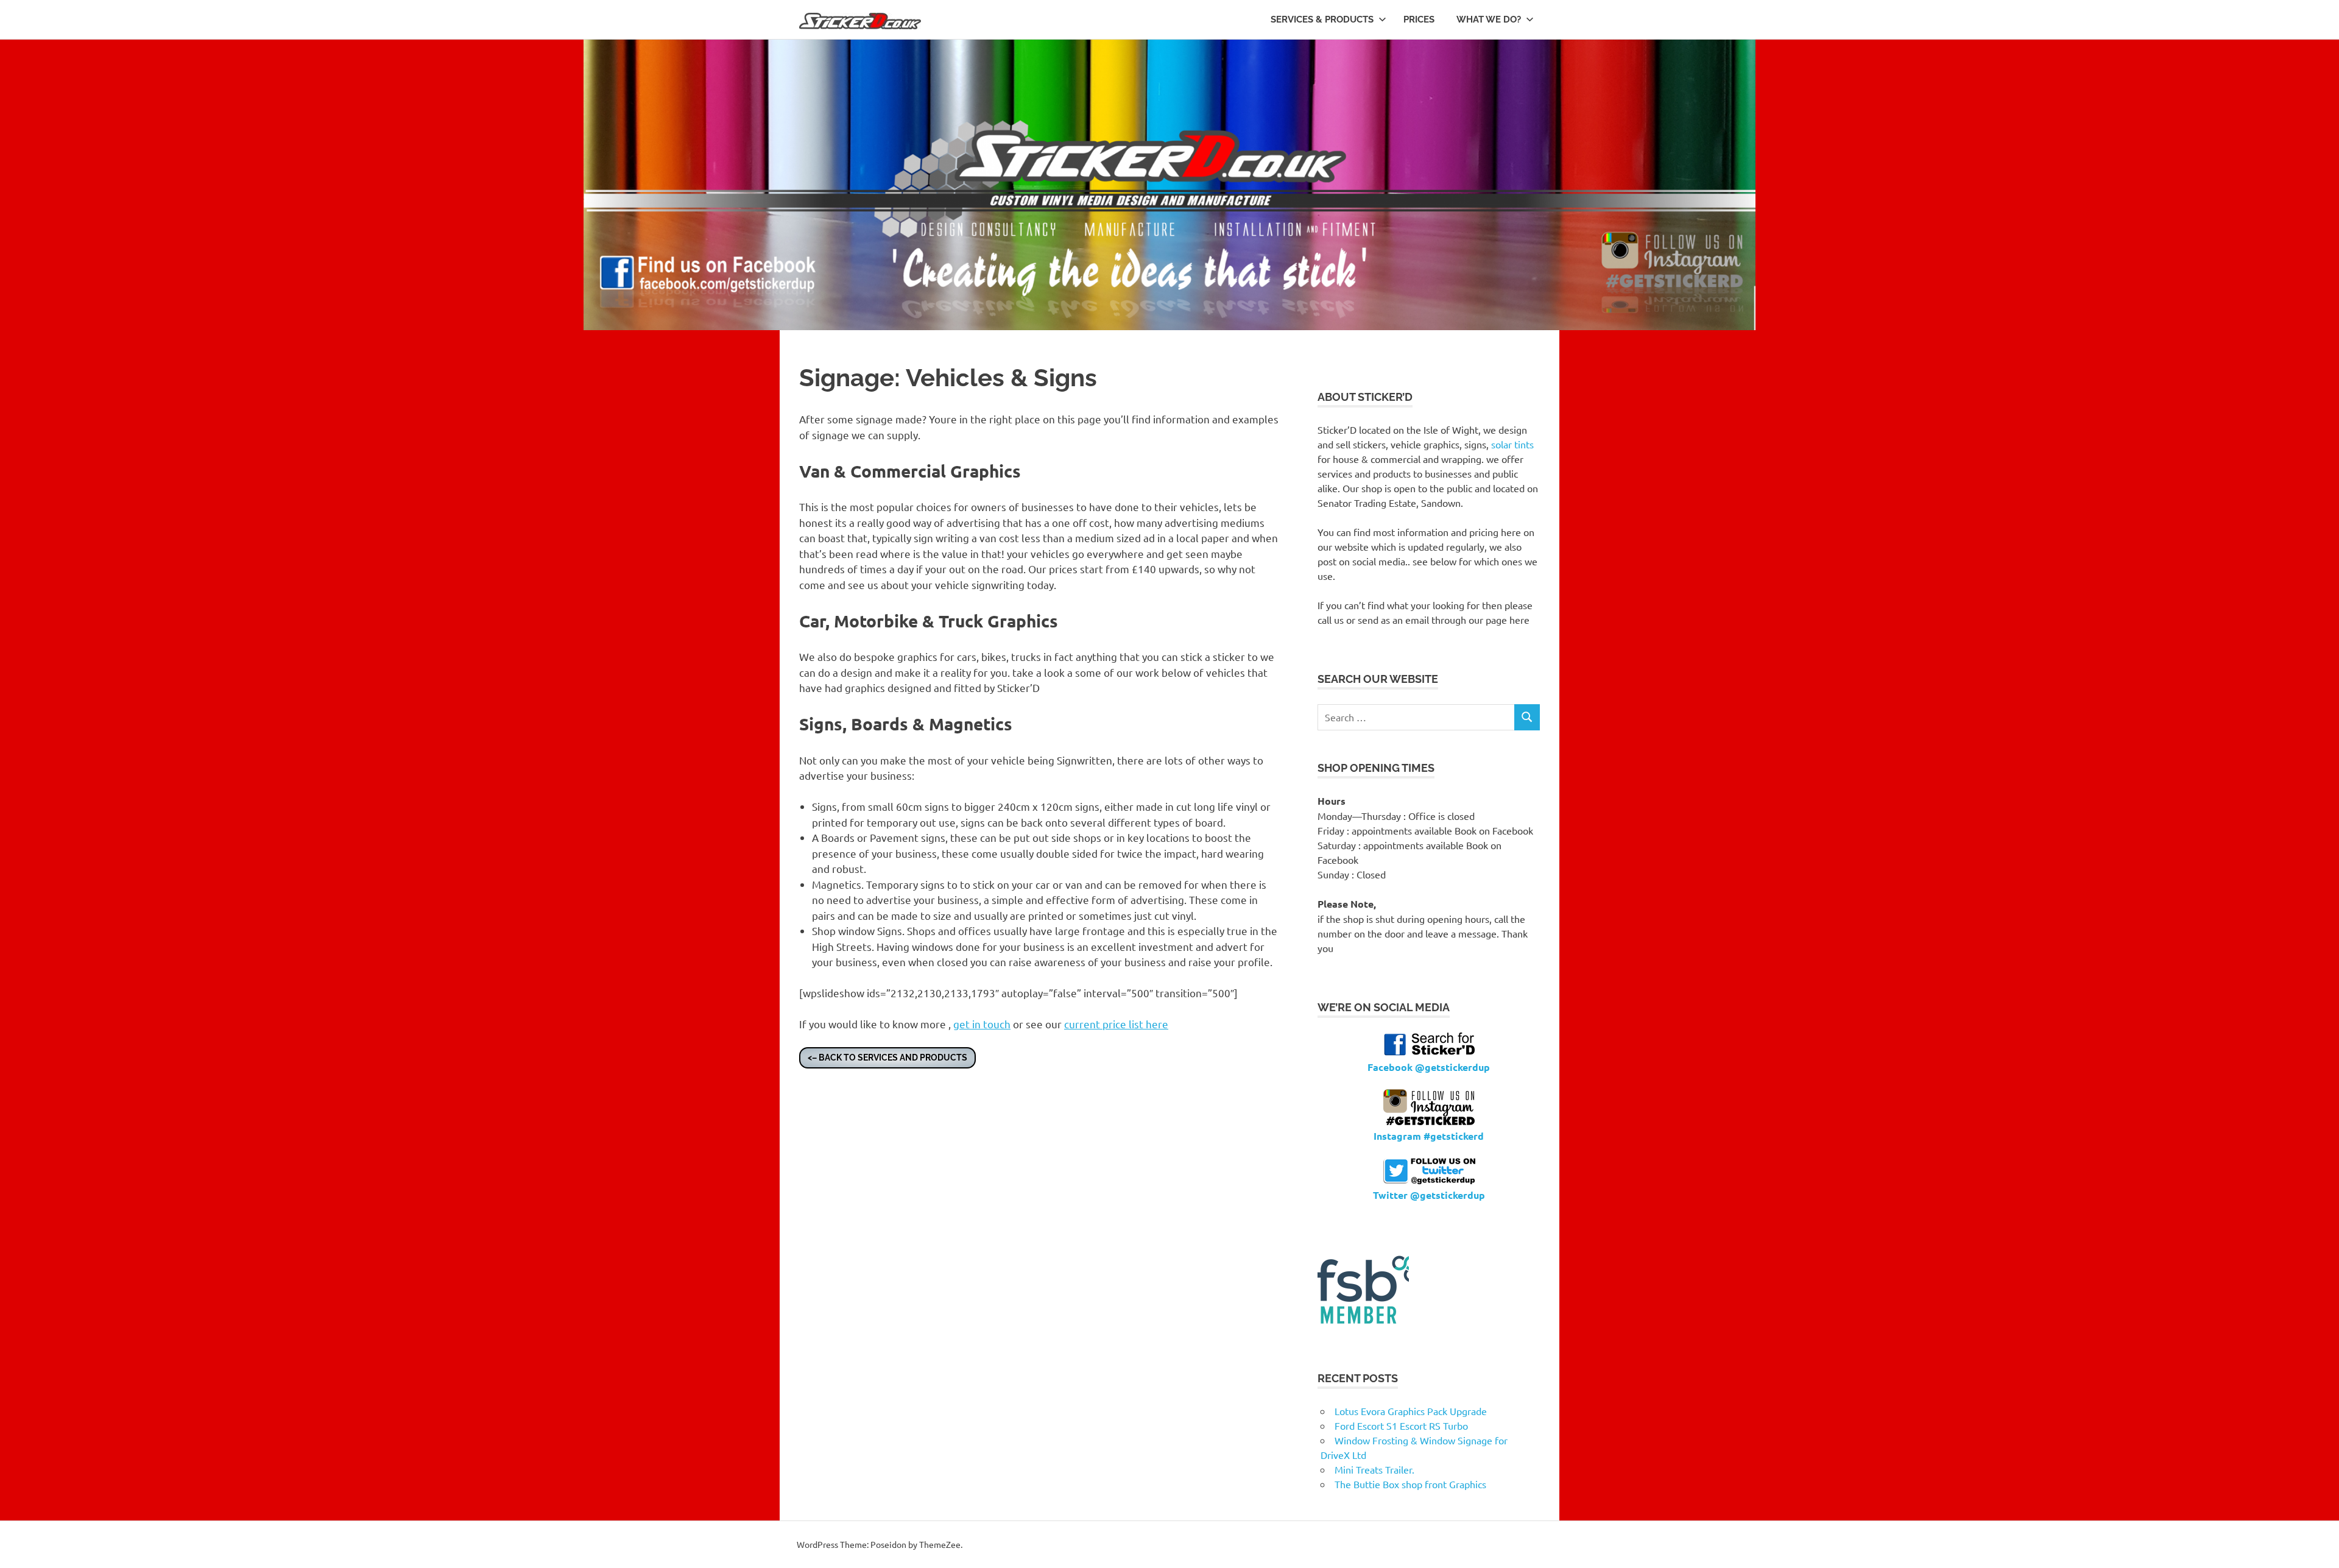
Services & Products (1322, 19)
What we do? (1489, 19)
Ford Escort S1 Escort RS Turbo (1401, 1425)
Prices (1419, 19)
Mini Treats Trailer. (1374, 1469)
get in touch (982, 1024)
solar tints (1512, 444)
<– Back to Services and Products (887, 1058)
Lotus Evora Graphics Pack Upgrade (1411, 1411)
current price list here (1116, 1024)
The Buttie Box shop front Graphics (1410, 1484)
